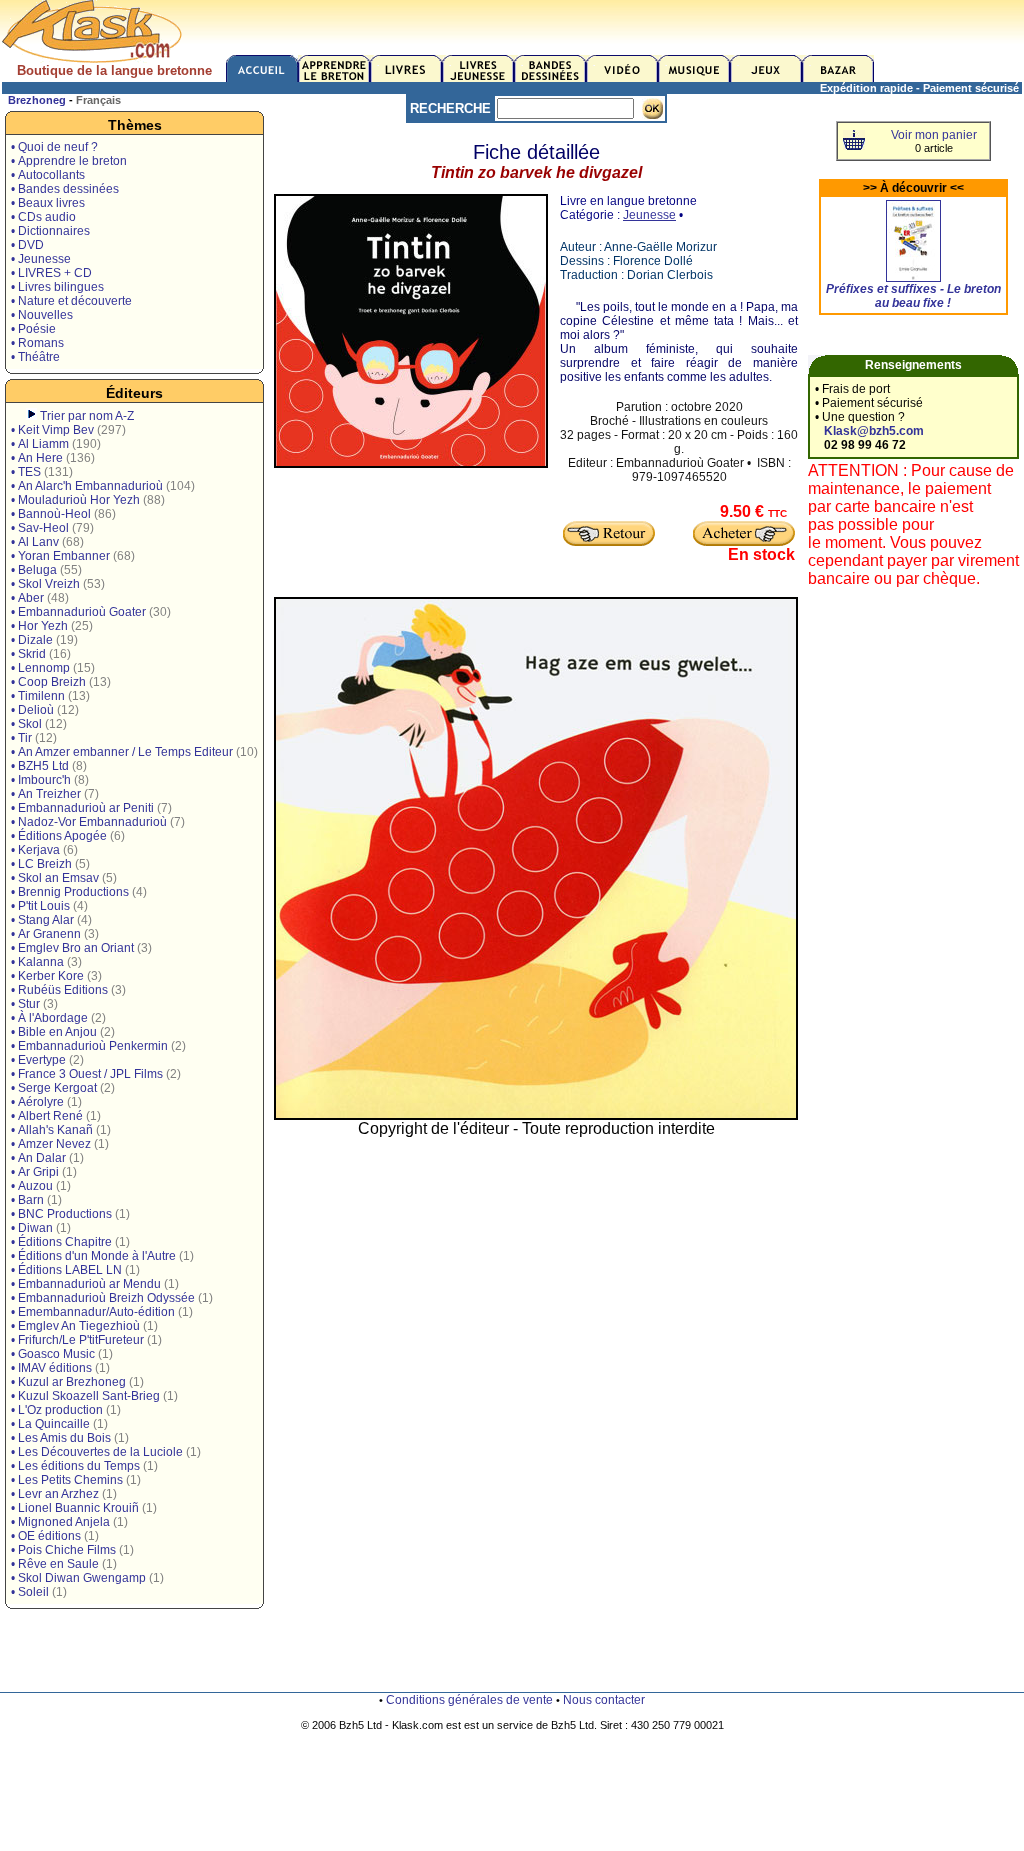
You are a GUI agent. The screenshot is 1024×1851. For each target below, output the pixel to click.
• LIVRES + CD (51, 273)
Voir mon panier (934, 135)
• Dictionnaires (50, 231)
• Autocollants (48, 175)
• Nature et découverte (71, 301)
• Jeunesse (41, 259)
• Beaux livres (48, 203)
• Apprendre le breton (69, 161)
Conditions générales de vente (469, 1700)
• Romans (37, 343)
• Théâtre (35, 357)
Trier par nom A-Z (87, 416)
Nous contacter (604, 1700)
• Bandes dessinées (65, 189)
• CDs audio (43, 217)
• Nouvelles (42, 315)
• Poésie (33, 329)
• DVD (27, 245)
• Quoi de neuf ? (54, 147)
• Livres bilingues (57, 287)
